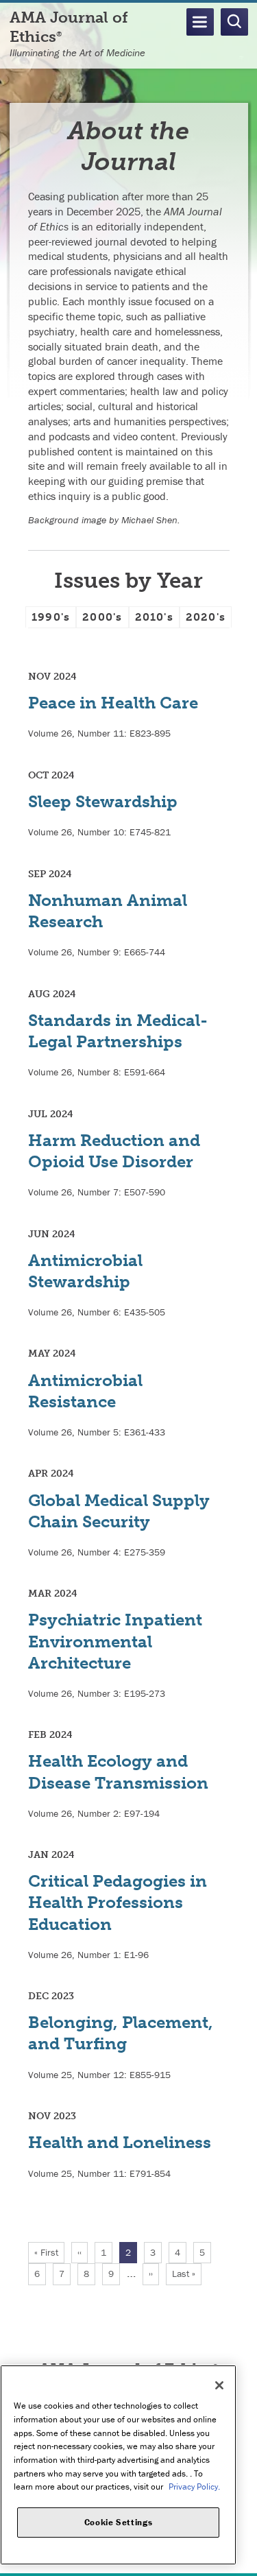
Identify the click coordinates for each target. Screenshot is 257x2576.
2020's (206, 617)
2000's (102, 617)
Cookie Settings (119, 2522)
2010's (154, 617)
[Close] (219, 2385)
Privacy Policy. (194, 2486)
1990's (51, 617)
